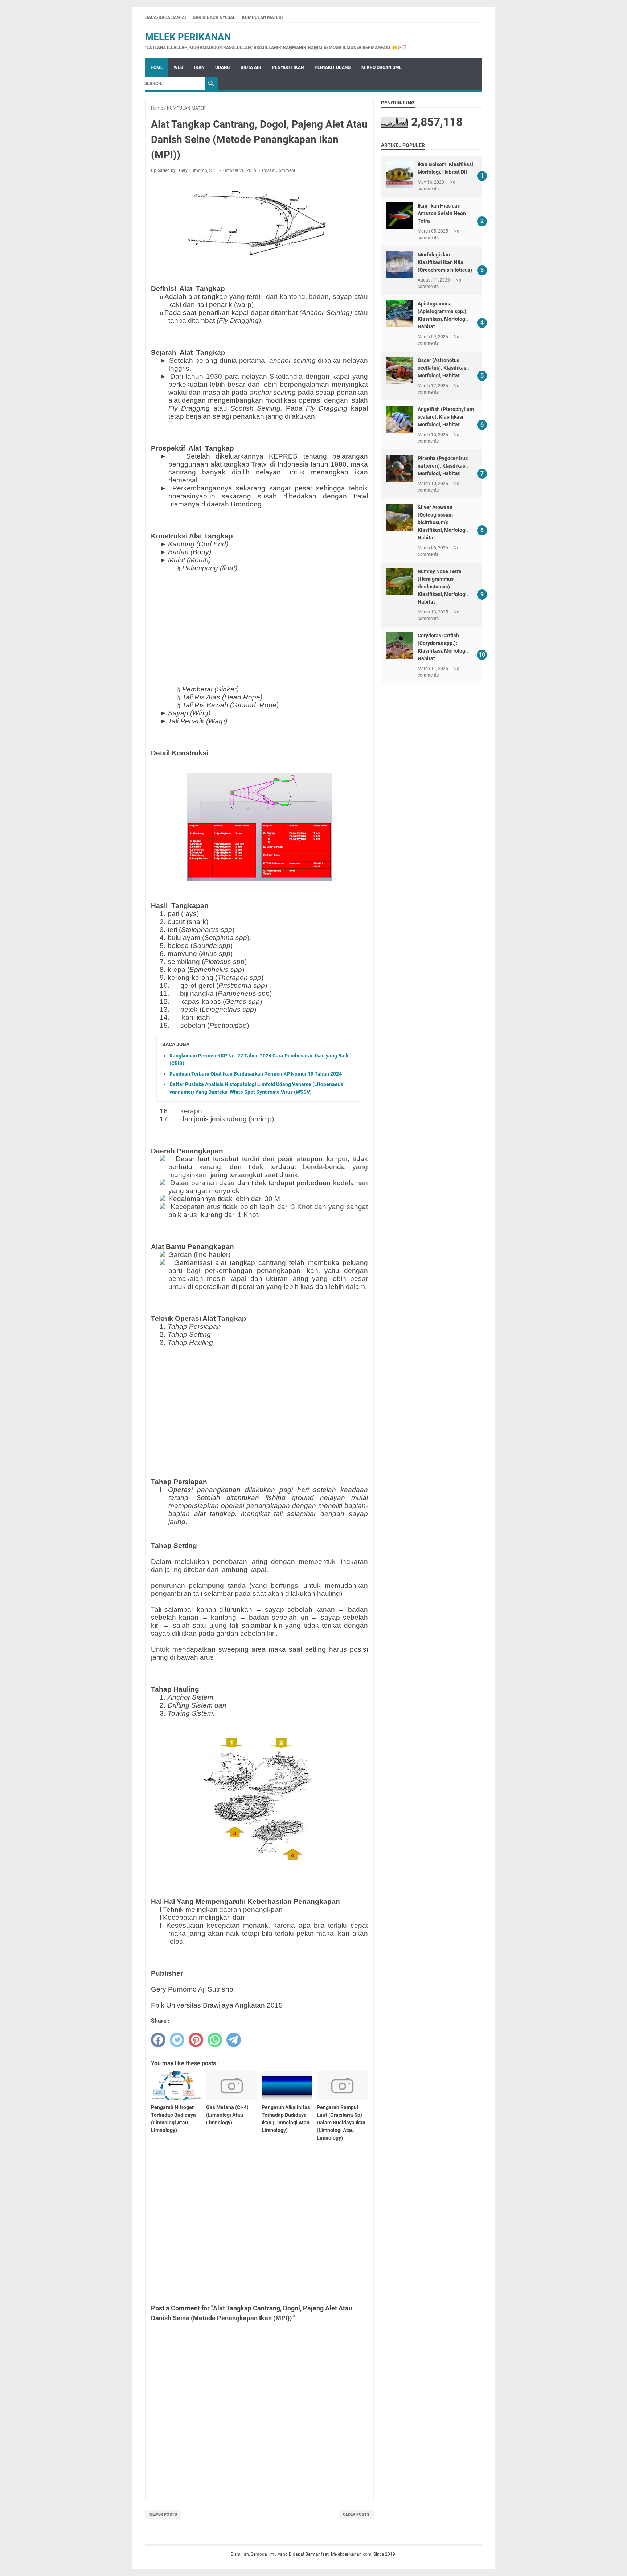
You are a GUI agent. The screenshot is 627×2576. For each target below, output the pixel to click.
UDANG (222, 67)
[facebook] (158, 2040)
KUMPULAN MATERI (263, 17)
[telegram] (234, 2040)
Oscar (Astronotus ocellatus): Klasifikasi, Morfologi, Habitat (443, 368)
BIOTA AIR (251, 67)
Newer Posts (163, 2515)
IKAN (199, 67)
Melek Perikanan (188, 37)
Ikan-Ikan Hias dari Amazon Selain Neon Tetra (442, 213)
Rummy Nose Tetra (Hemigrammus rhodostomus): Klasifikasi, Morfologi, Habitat (443, 587)
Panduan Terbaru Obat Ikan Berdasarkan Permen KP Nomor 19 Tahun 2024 (256, 1074)
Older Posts (356, 2515)
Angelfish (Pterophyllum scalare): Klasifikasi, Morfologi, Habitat (446, 417)
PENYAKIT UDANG (333, 67)
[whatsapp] (215, 2040)
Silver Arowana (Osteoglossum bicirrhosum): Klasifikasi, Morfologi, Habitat (443, 522)
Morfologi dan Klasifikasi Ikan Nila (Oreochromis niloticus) (445, 262)
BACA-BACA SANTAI (166, 17)
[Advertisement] (259, 629)
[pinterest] (196, 2040)
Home (157, 67)
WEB (179, 67)
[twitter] (177, 2040)
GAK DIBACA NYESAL (214, 17)
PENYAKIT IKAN (288, 67)
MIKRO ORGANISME (382, 67)
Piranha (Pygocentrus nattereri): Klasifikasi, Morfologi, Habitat (443, 466)
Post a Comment (279, 170)
